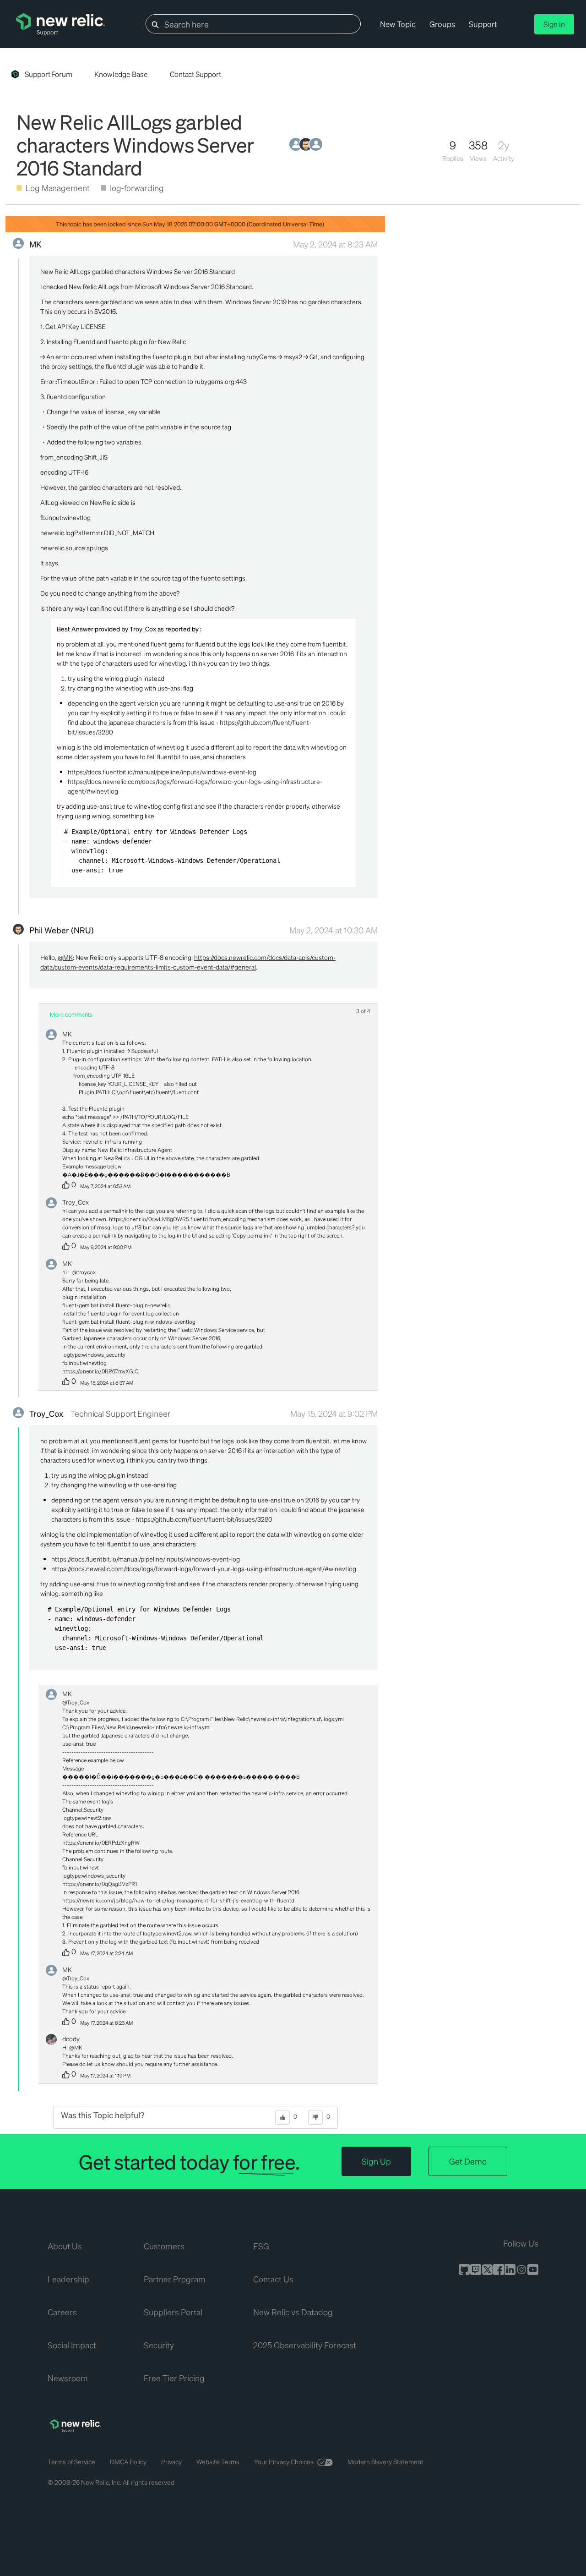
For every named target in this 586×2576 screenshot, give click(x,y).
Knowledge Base (121, 74)
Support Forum (49, 74)
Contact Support (195, 74)
